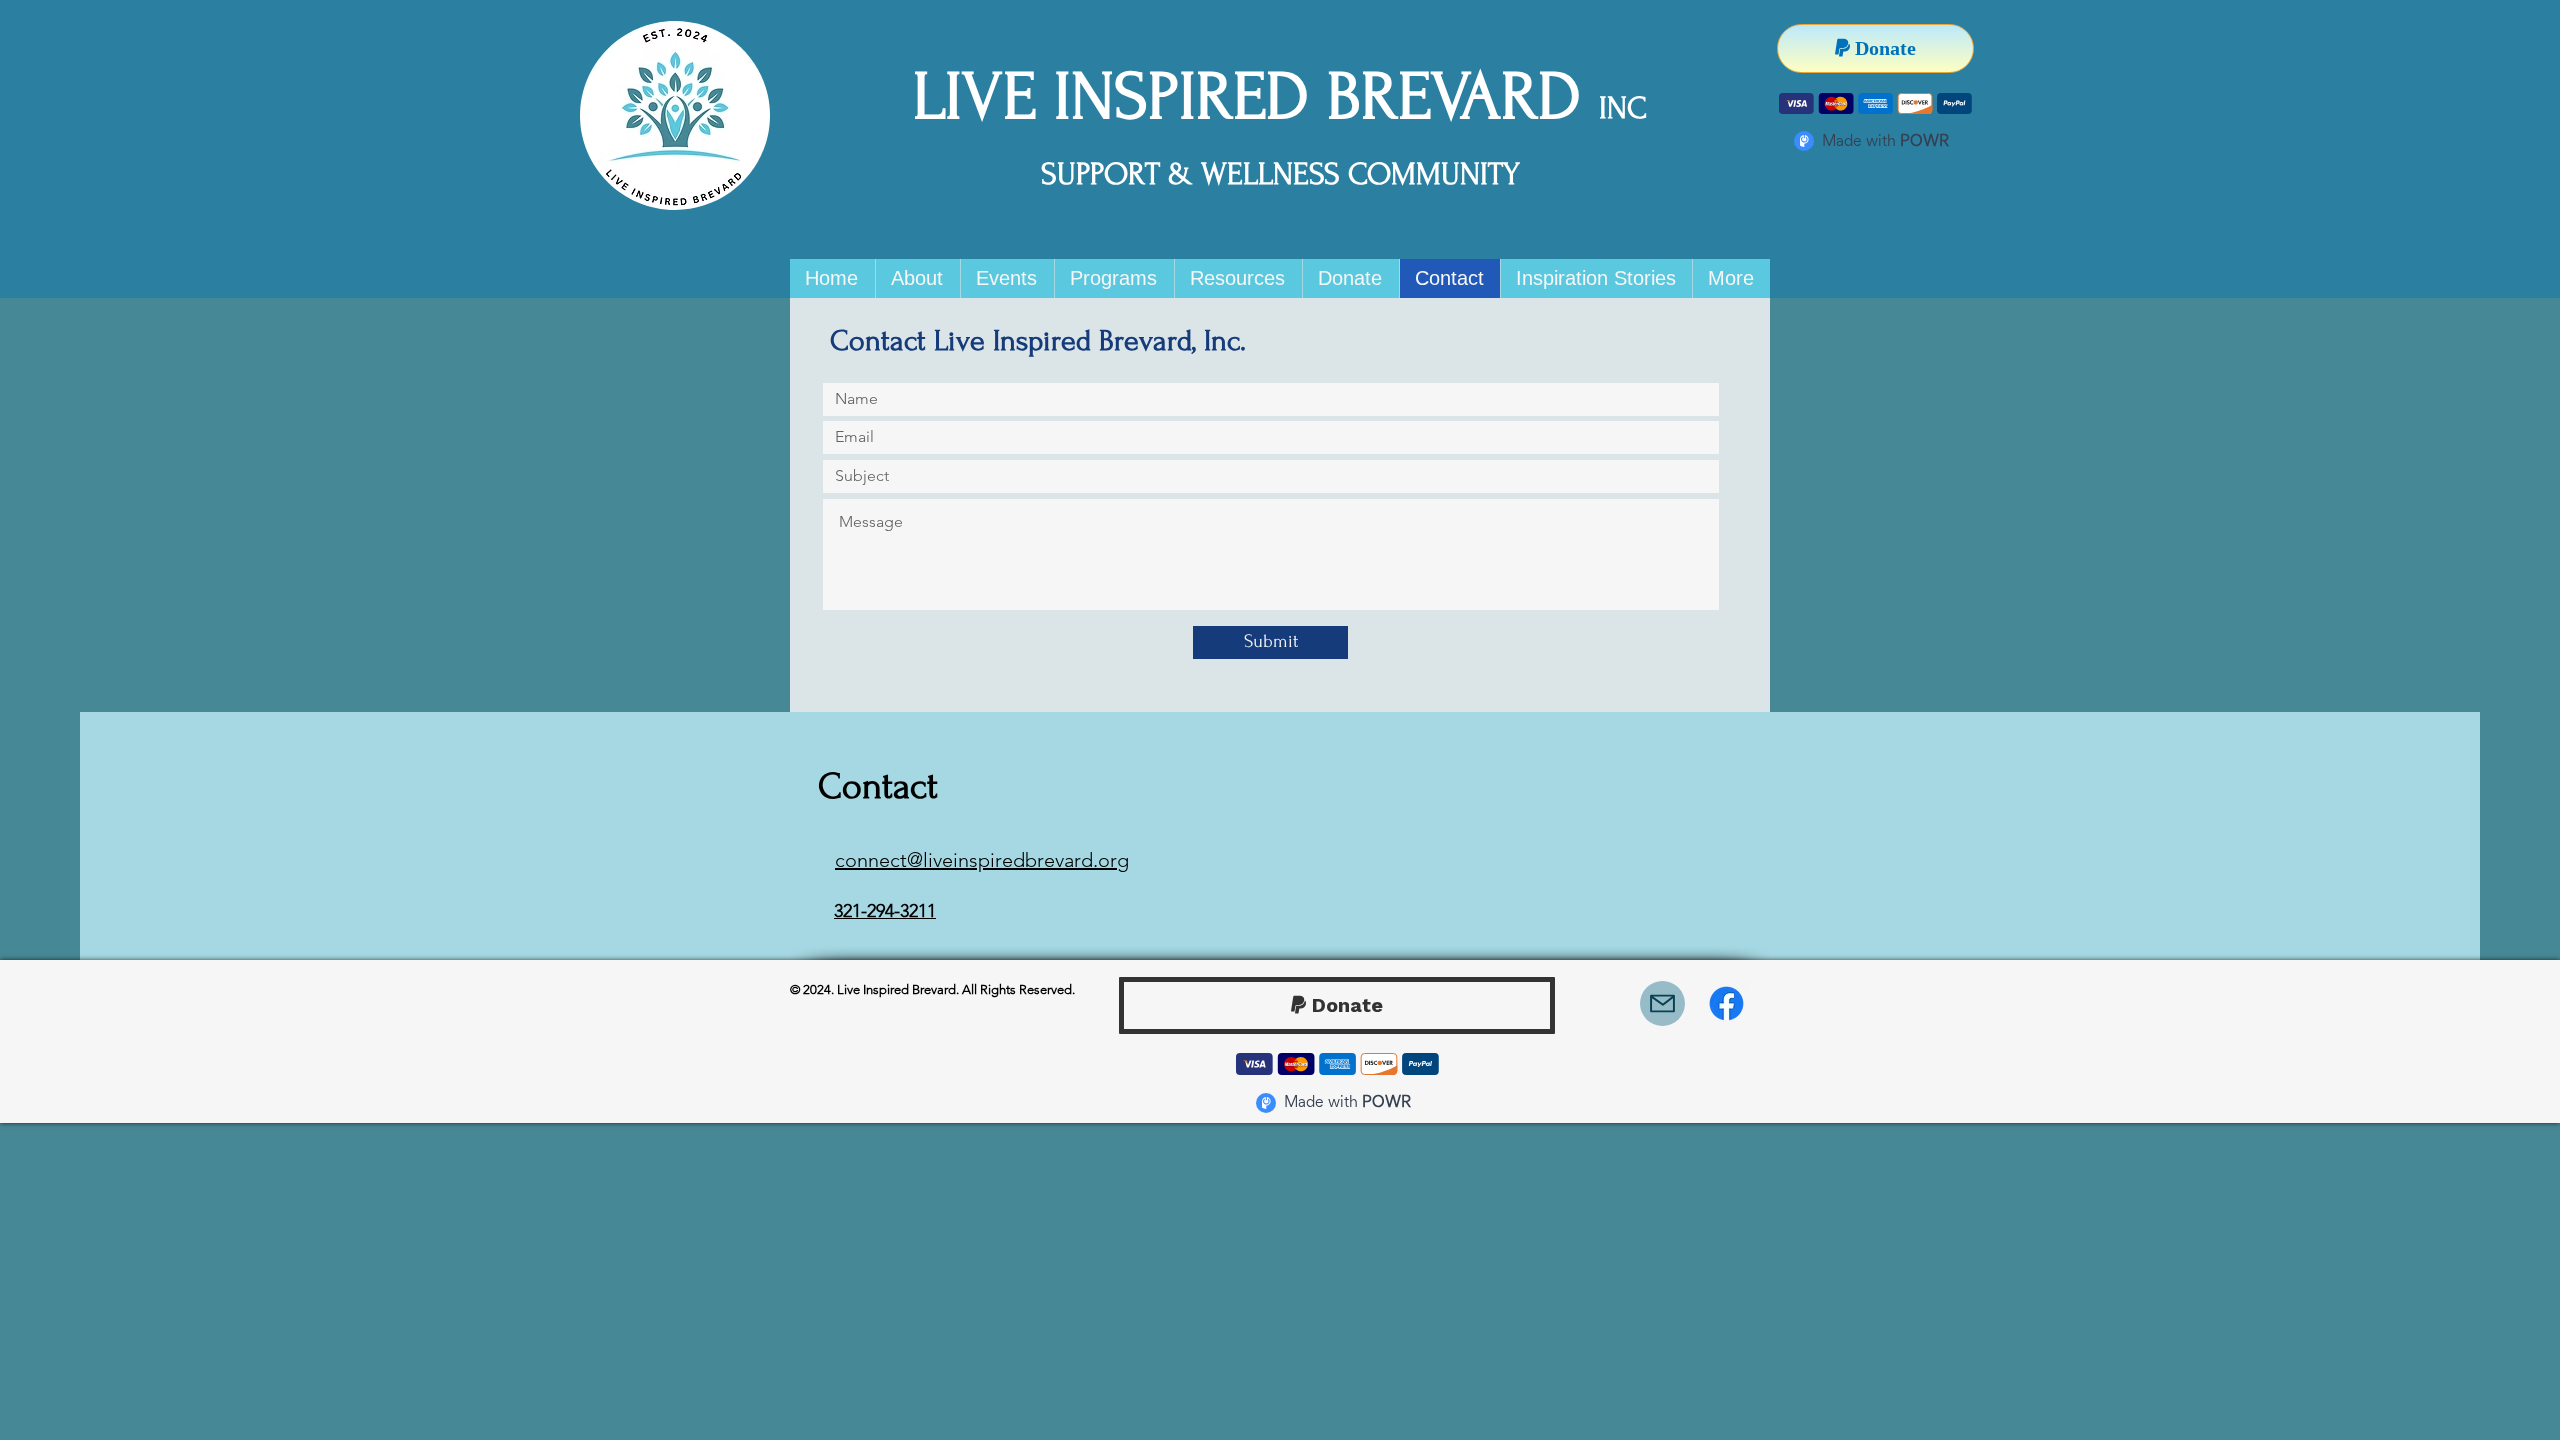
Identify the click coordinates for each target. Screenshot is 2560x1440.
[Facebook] (1726, 1003)
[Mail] (1662, 1003)
